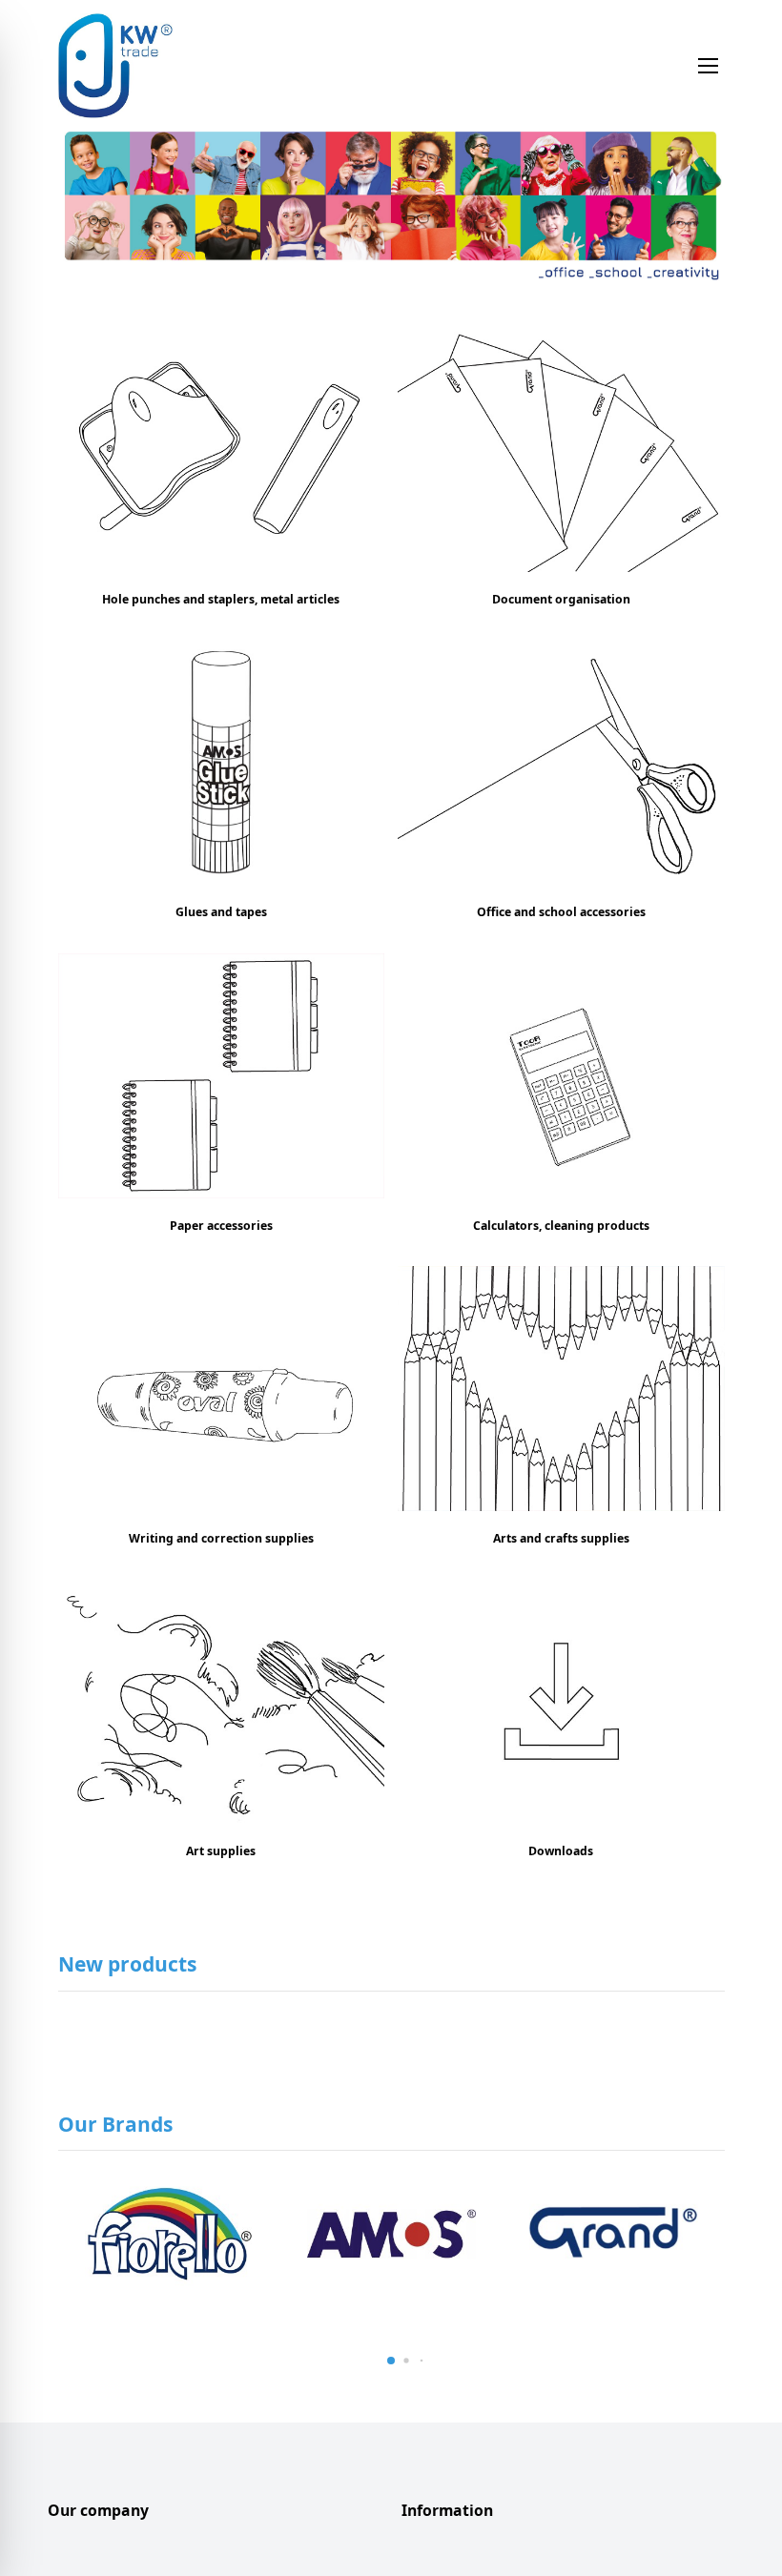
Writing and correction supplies (221, 1538)
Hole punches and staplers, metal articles (221, 599)
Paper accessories (221, 1226)
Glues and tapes (221, 912)
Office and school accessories (561, 912)
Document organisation (561, 599)
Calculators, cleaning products (561, 1226)
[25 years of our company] (391, 210)
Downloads (561, 1851)
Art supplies (221, 1851)
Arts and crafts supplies (561, 1538)
